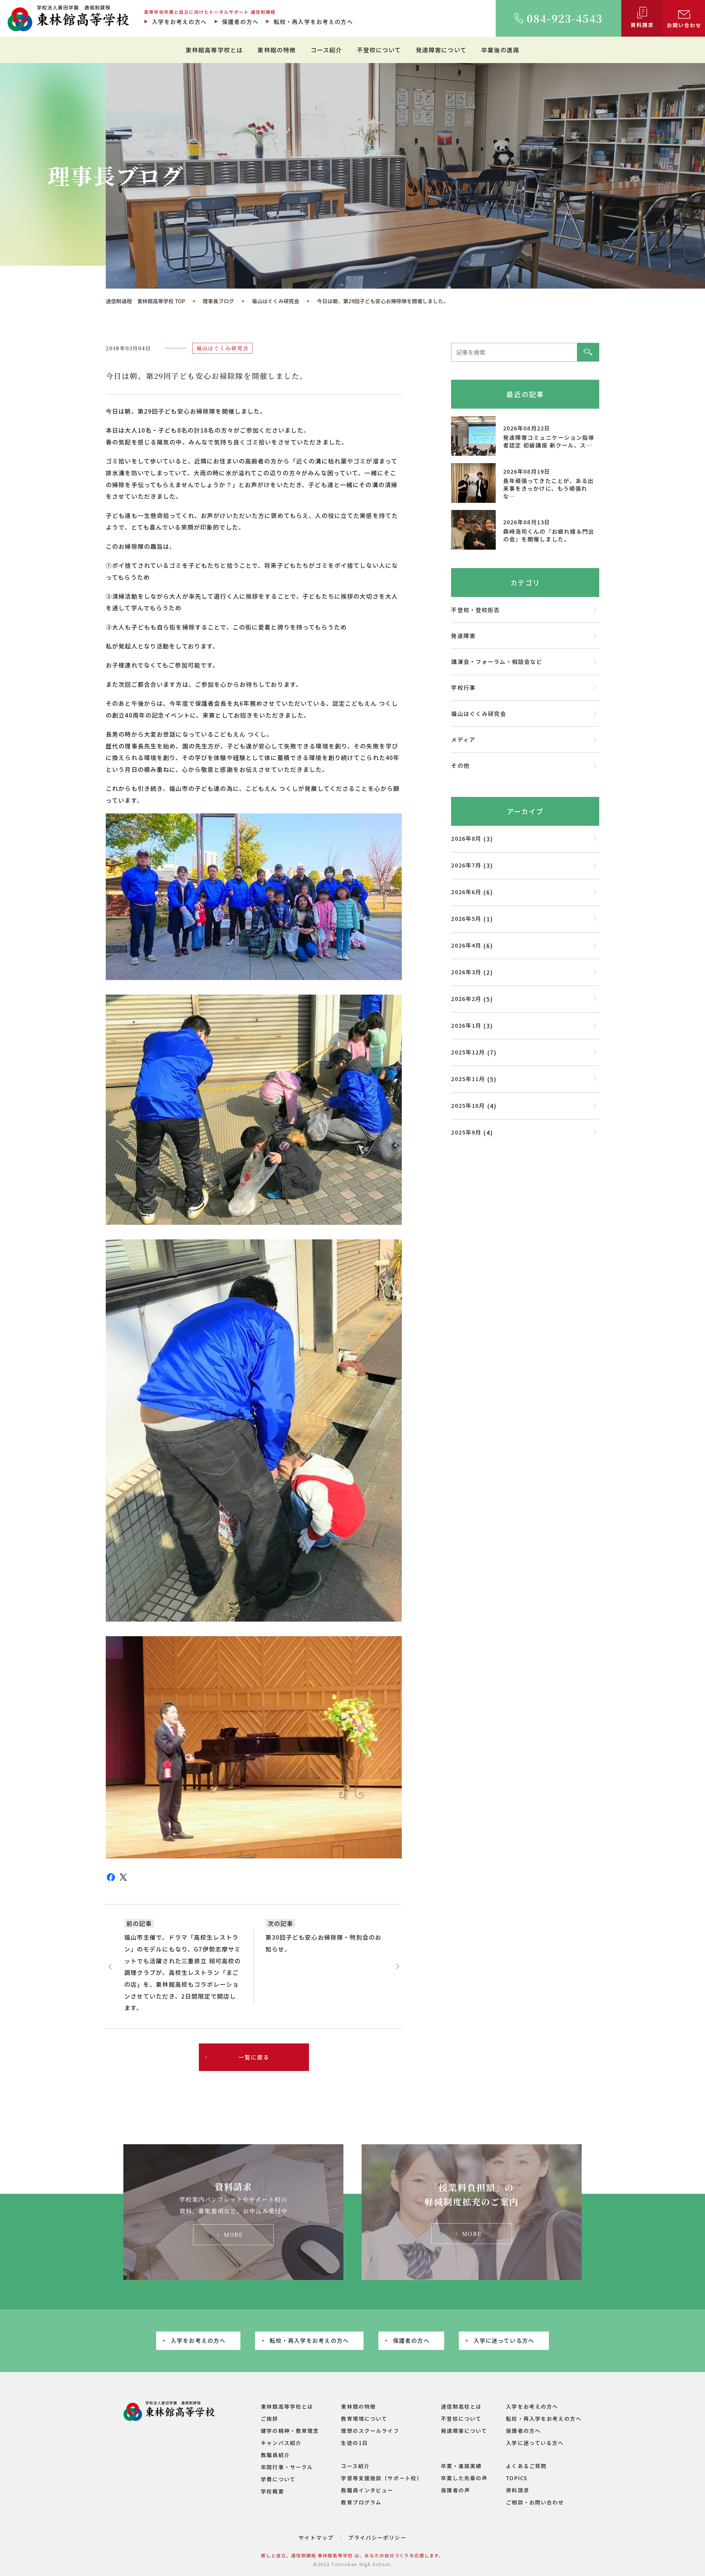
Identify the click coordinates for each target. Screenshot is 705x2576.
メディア (463, 739)
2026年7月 (466, 865)
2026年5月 (466, 918)
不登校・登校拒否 (475, 610)
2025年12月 (468, 1052)
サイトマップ (316, 2537)
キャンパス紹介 (281, 2443)
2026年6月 (466, 892)
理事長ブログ (218, 301)
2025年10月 (468, 1105)
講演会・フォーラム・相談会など (497, 662)
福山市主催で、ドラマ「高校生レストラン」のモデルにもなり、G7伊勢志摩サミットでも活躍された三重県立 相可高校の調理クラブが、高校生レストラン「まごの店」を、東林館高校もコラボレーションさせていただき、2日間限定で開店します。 (183, 1972)
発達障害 (463, 636)
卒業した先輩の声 (464, 2478)
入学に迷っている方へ (504, 2340)
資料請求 (518, 2490)
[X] (123, 1881)
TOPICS (517, 2478)
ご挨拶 (269, 2418)
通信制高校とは (461, 2406)
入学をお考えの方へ (179, 22)
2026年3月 (466, 972)
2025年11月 (468, 1079)
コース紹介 (326, 50)
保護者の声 (455, 2490)
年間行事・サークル (287, 2467)
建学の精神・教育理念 (290, 2430)
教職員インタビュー (367, 2490)
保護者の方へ (240, 22)
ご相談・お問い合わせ (535, 2502)
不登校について (379, 50)
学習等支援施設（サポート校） (382, 2478)
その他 (460, 765)
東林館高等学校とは (214, 50)
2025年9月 (466, 1132)
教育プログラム (361, 2502)
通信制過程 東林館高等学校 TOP (145, 301)
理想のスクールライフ (370, 2430)
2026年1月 (466, 1025)
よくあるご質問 (526, 2466)
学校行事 (463, 687)
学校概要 (272, 2491)
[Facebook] (111, 1881)
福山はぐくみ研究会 (276, 301)
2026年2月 (466, 999)
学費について (278, 2479)
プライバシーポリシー (377, 2537)
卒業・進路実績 (461, 2466)
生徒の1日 (354, 2443)
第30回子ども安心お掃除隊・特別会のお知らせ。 (324, 1943)
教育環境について (364, 2418)
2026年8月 (466, 838)
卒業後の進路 (500, 50)
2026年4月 (466, 945)
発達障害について (441, 50)
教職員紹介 (275, 2455)
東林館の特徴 (277, 50)
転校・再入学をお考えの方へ (313, 22)
